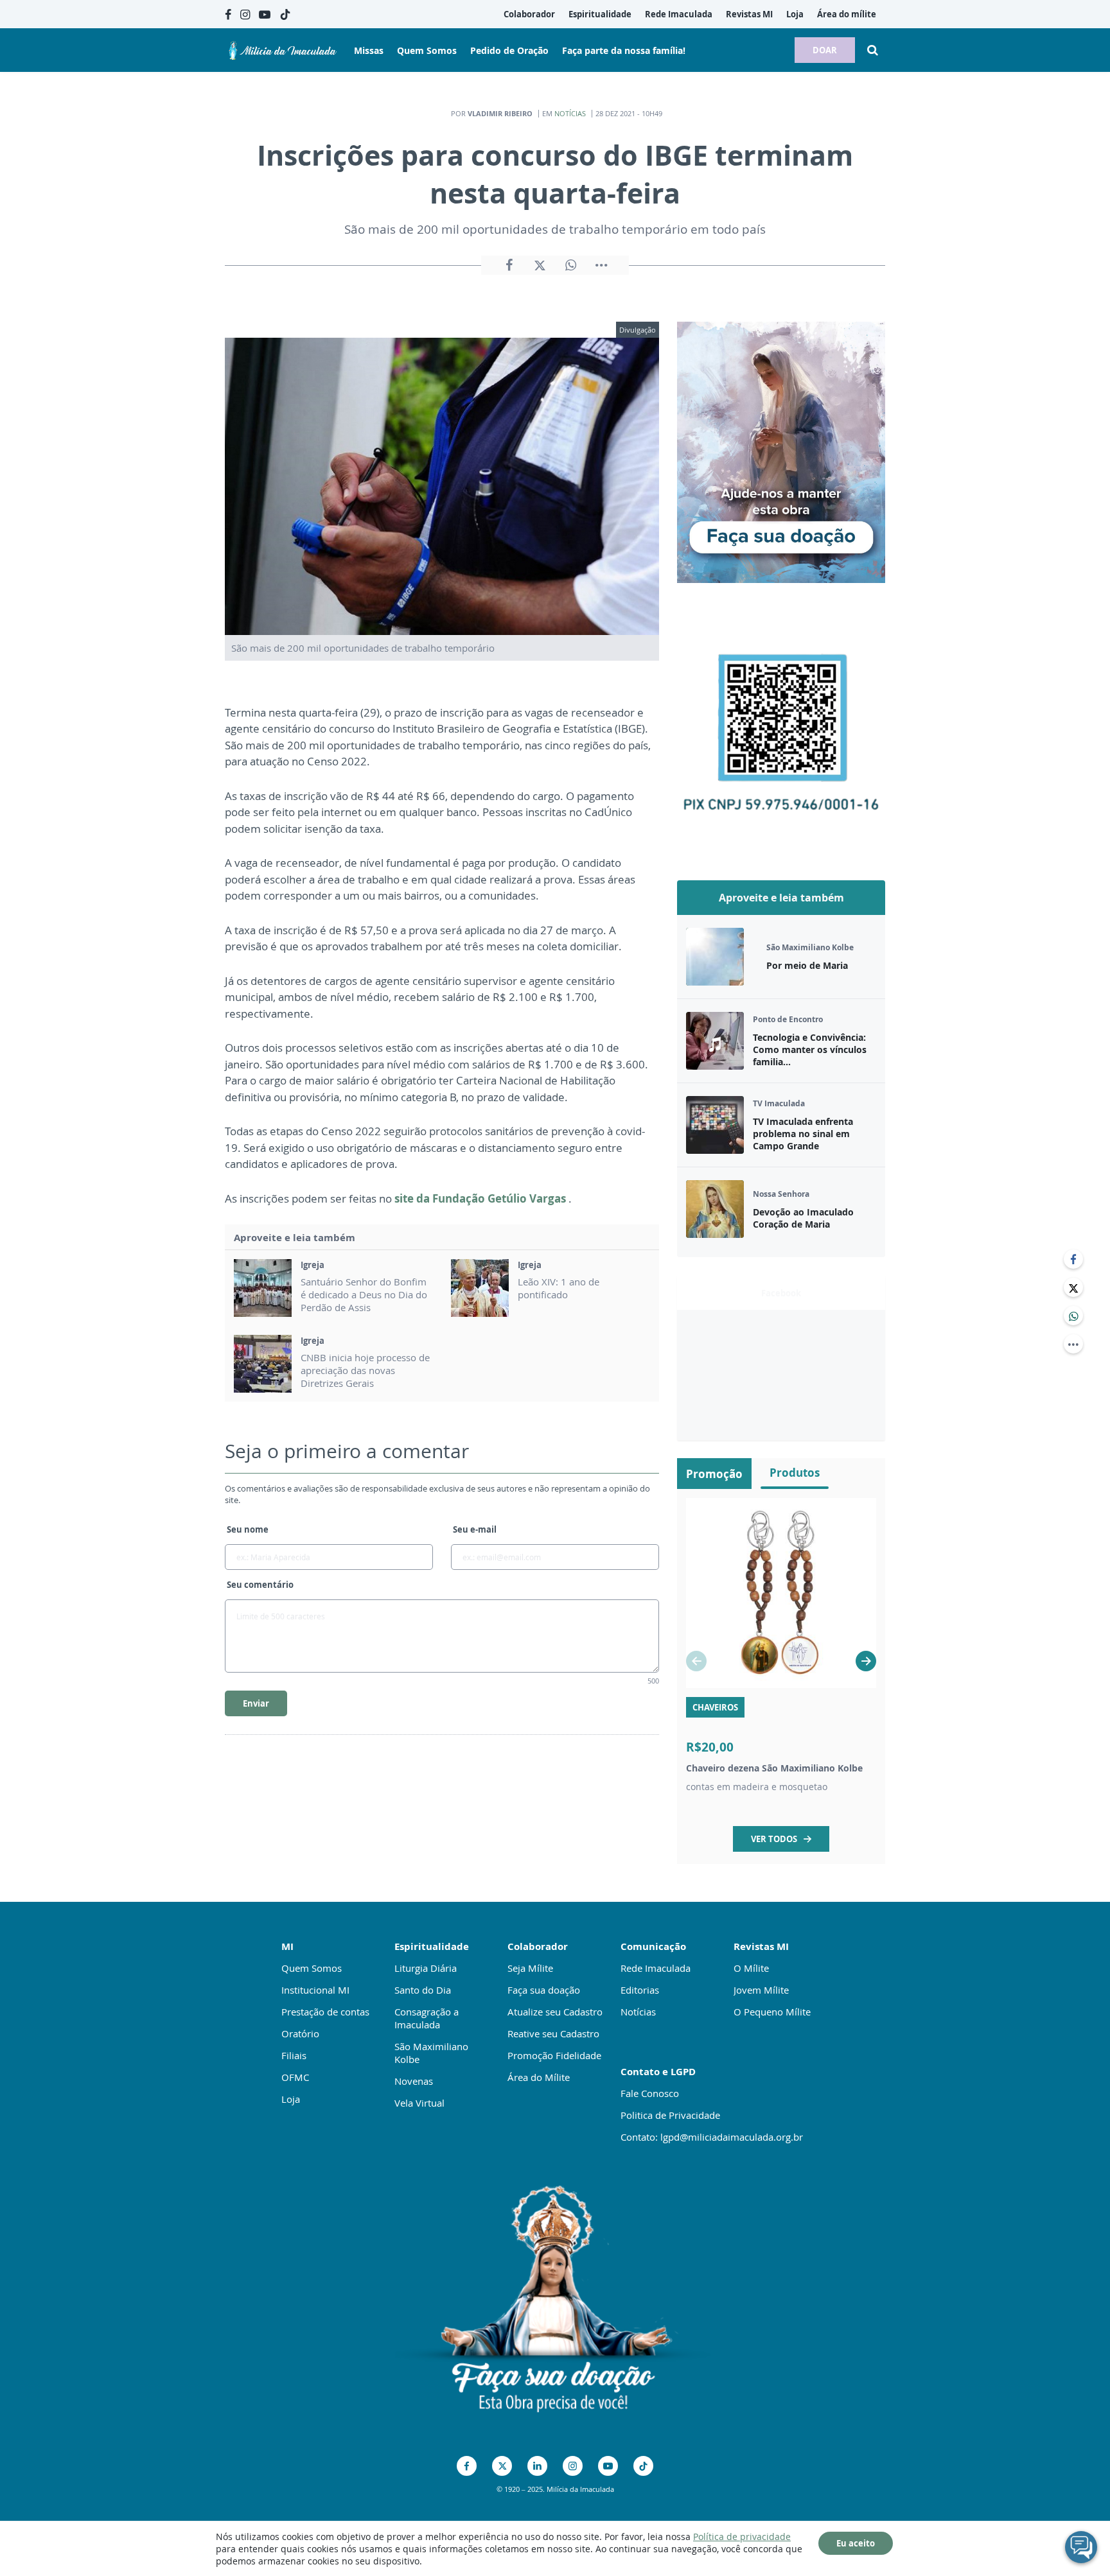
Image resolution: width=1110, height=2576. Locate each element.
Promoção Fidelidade (554, 2055)
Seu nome (248, 1529)
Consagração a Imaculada (427, 2018)
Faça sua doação (544, 1990)
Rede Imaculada (656, 1968)
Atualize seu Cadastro (555, 2012)
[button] (866, 1661)
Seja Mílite (530, 1968)
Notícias (570, 113)
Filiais (294, 2055)
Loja (291, 2099)
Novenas (414, 2081)
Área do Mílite (539, 2077)
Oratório (300, 2033)
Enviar (256, 1703)
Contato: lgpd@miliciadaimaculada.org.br (712, 2137)
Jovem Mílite (761, 1990)
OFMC (295, 2077)
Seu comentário (260, 1585)
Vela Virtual (419, 2103)
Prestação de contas (325, 2012)
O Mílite (751, 1968)
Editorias (640, 1990)
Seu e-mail (475, 1529)
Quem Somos (312, 1968)
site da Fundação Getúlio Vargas (481, 1198)
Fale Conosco (650, 2093)
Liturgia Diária (426, 1968)
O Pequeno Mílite (772, 2012)
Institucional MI (315, 1990)
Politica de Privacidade (670, 2115)
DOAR (825, 50)
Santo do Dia (423, 1990)
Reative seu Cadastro (553, 2033)
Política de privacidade (742, 2537)
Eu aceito (856, 2543)
